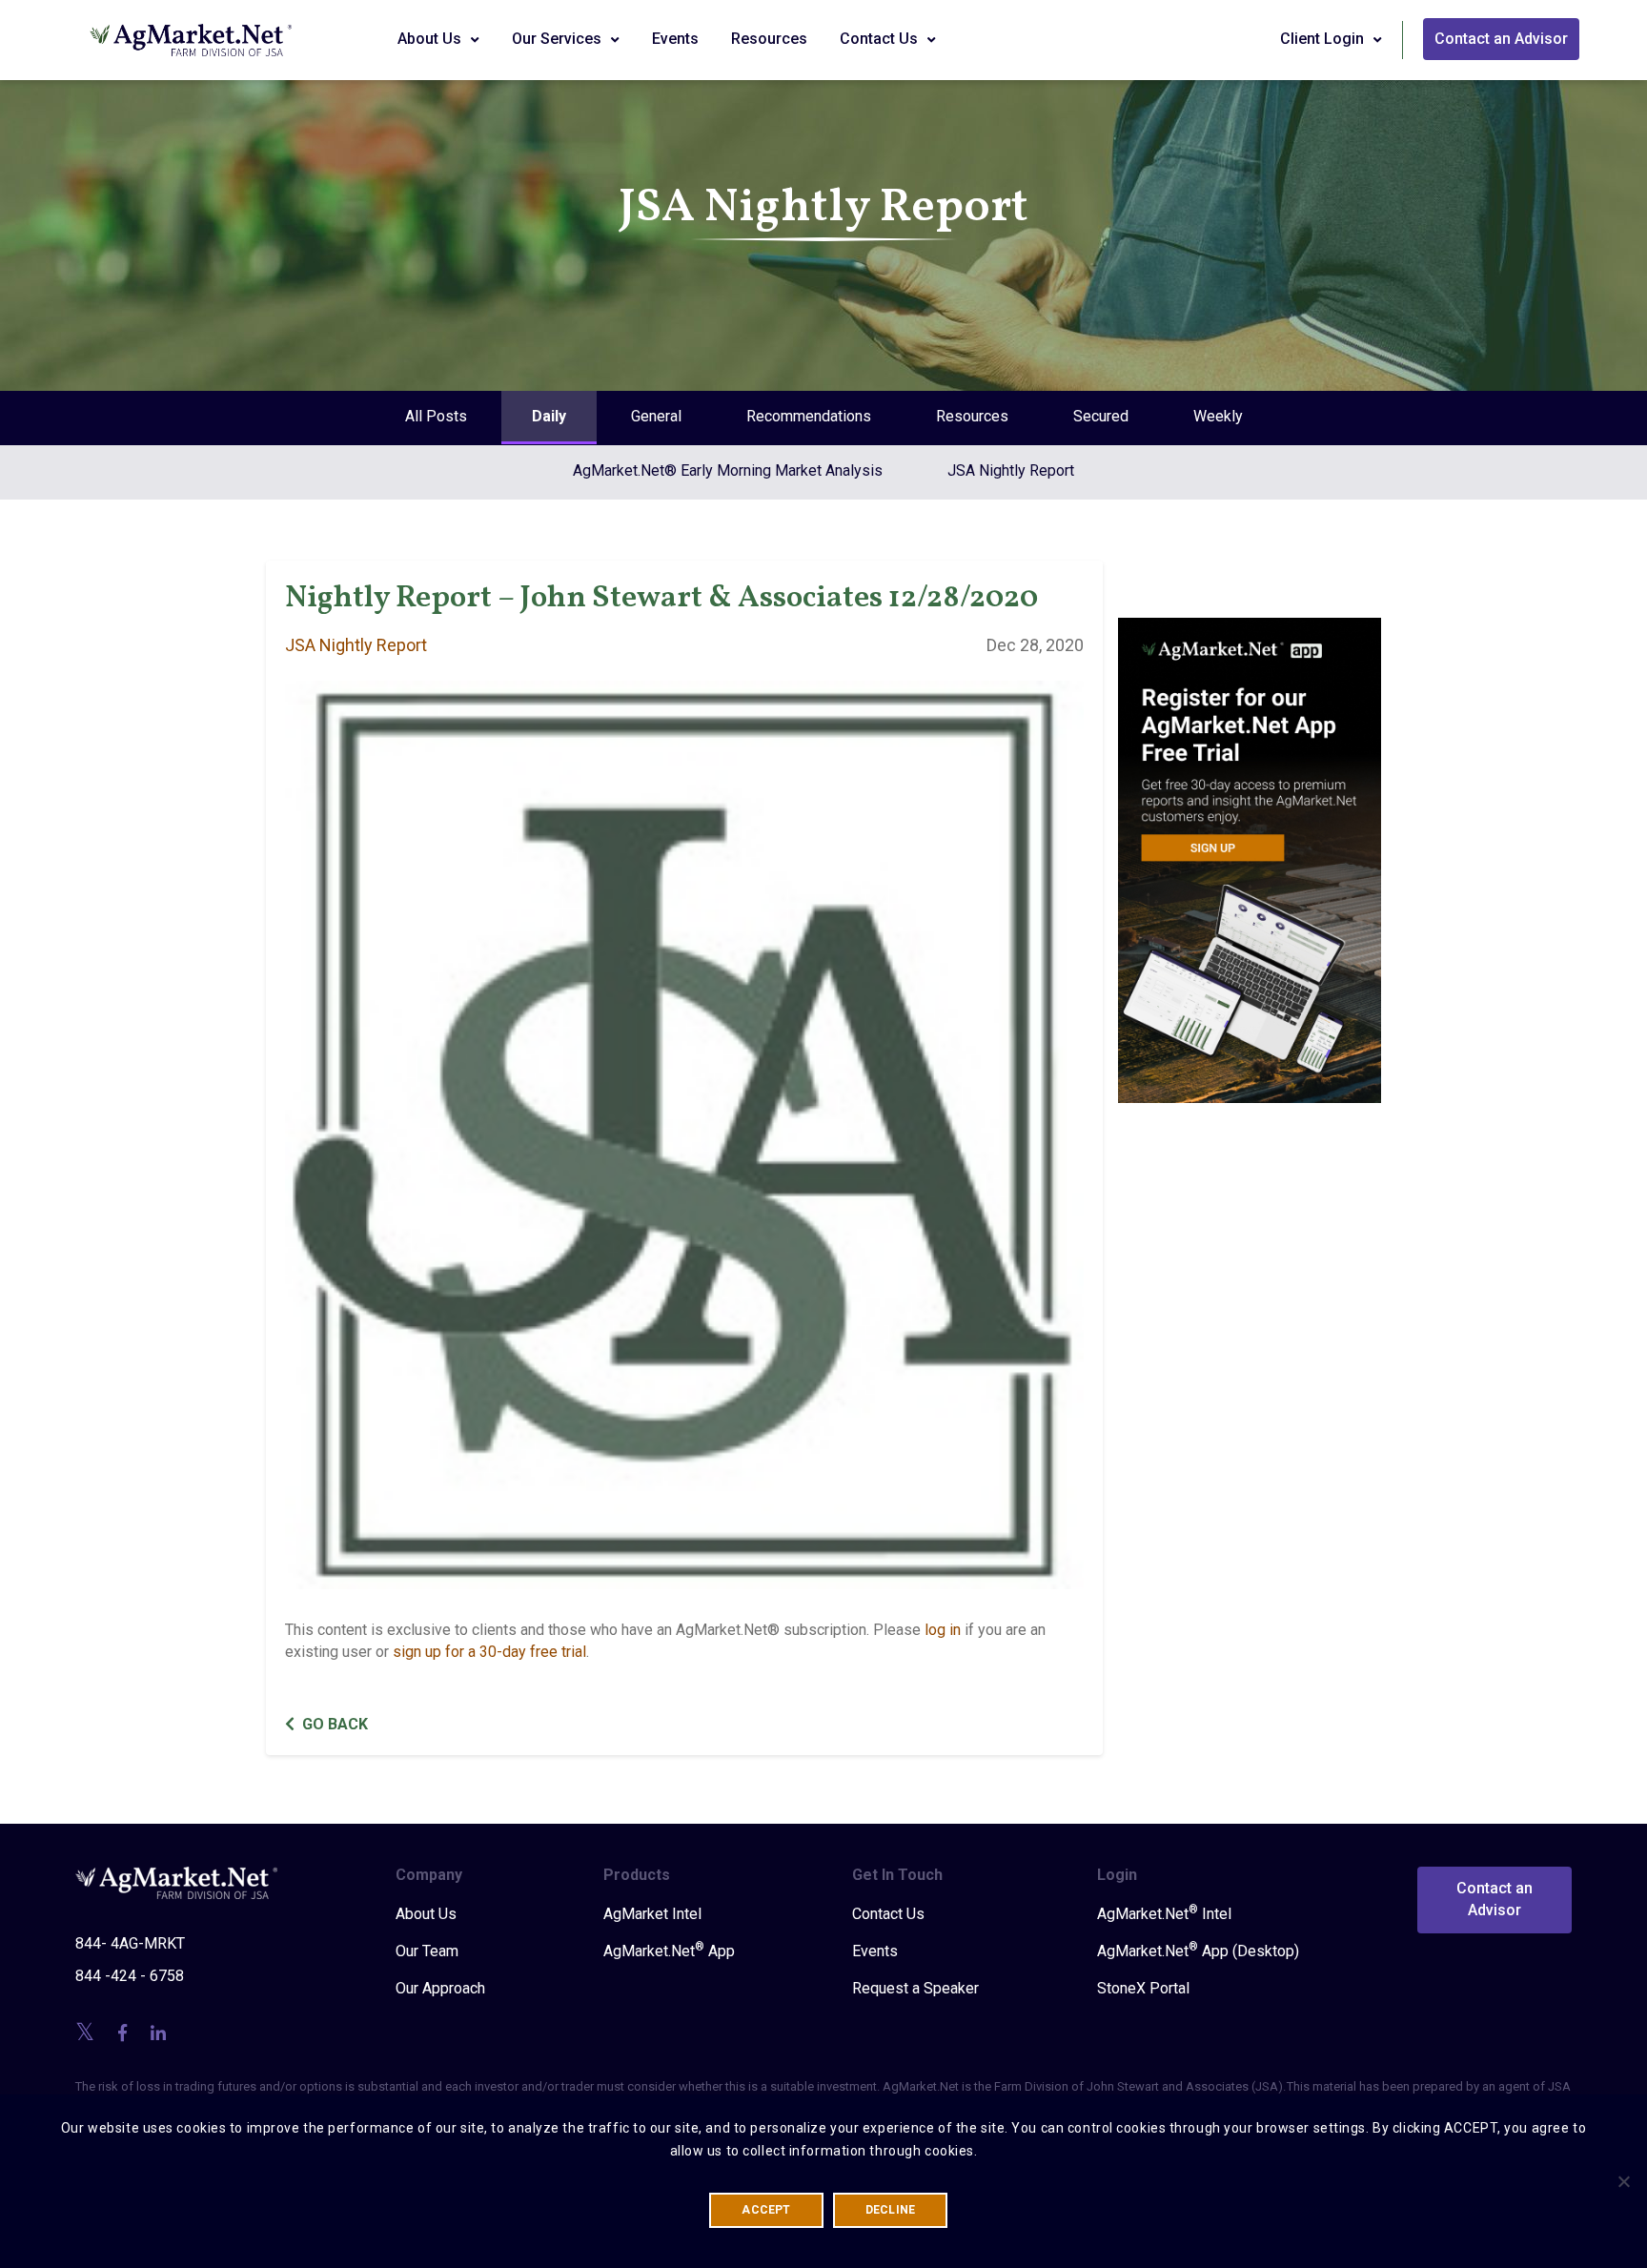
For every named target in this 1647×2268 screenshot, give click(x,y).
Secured (1101, 416)
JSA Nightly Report (1011, 470)
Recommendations (809, 416)
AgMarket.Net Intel (1164, 1913)
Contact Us (881, 39)
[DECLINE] (1623, 2181)
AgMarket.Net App (669, 1951)
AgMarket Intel (652, 1914)
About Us (431, 39)
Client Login (1324, 39)
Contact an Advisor (1501, 39)
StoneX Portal (1143, 1988)
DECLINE (891, 2210)
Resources (769, 39)
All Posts (436, 416)
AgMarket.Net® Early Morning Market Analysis (728, 470)
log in (943, 1630)
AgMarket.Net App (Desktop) (1198, 1951)
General (656, 416)
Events (675, 39)
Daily (549, 416)
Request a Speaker (915, 1988)
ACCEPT (766, 2210)
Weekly (1218, 416)
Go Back (335, 1724)
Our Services (559, 39)
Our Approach (440, 1988)
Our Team (427, 1951)
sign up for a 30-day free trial (489, 1652)
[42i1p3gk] (1250, 847)
